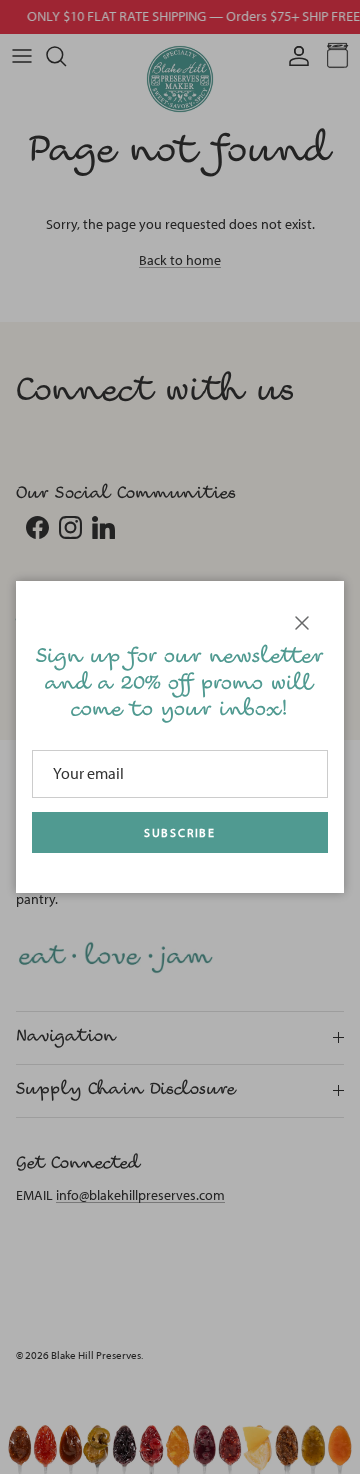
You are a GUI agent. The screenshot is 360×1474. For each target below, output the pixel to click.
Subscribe (180, 833)
